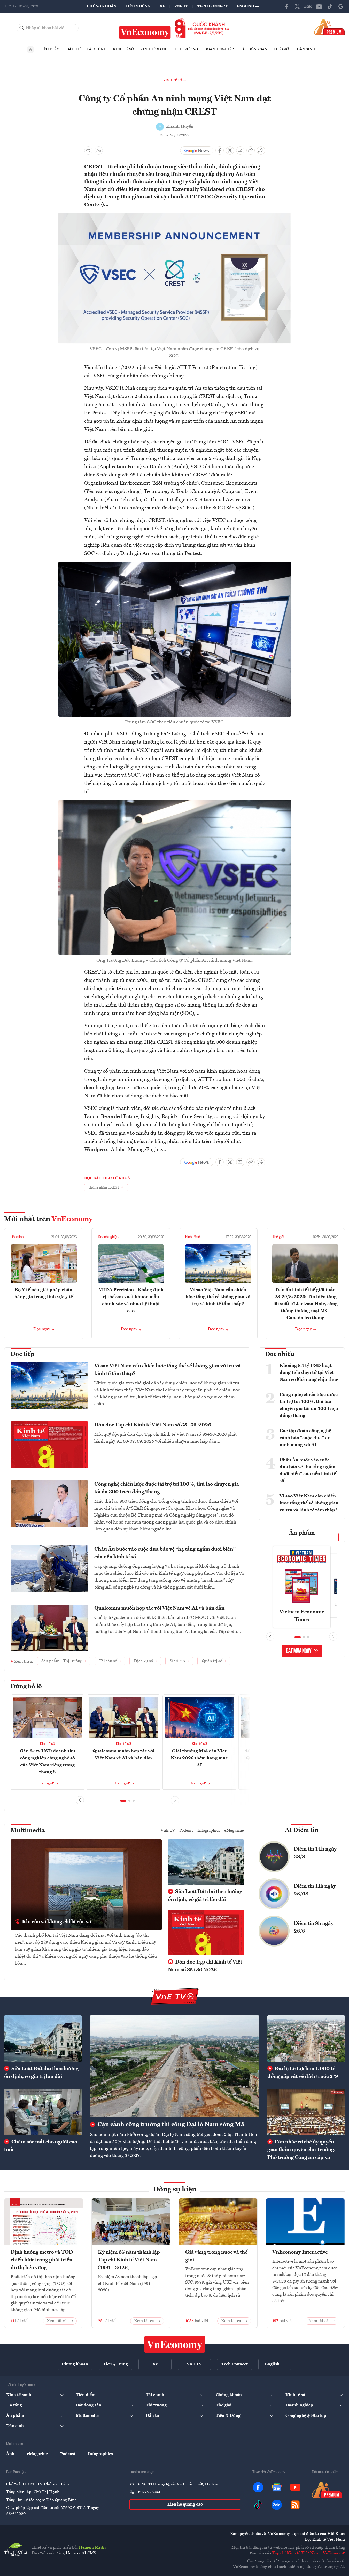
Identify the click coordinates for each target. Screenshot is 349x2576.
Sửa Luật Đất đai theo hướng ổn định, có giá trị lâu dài (205, 1896)
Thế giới (282, 49)
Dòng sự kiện (175, 2190)
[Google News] (341, 6)
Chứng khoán (102, 6)
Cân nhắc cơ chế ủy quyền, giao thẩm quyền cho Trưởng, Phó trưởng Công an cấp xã (301, 2150)
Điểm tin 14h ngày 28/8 (315, 1853)
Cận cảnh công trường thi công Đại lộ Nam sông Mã (170, 2125)
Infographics (209, 1831)
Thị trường (186, 49)
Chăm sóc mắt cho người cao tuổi (41, 2146)
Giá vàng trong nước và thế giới (216, 2256)
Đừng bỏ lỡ (26, 1687)
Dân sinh (306, 49)
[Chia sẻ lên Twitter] (230, 150)
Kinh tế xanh (154, 49)
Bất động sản (254, 49)
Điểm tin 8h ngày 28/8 (314, 1927)
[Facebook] (286, 6)
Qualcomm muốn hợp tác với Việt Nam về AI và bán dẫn (159, 1608)
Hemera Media (93, 2548)
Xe (162, 6)
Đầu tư (73, 49)
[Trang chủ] (30, 50)
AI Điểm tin (302, 1830)
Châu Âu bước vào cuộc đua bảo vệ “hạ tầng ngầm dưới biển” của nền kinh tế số (165, 1553)
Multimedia (28, 1831)
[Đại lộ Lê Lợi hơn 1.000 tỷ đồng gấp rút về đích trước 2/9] (306, 2039)
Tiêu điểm (50, 49)
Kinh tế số (123, 49)
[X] (297, 6)
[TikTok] (330, 6)
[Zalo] (308, 6)
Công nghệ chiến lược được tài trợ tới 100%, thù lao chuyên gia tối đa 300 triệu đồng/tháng (167, 1488)
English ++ (248, 6)
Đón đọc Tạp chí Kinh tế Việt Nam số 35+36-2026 (153, 1425)
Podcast (186, 1831)
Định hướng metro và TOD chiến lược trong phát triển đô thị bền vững (42, 2260)
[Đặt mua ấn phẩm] (329, 27)
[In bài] (88, 150)
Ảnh (10, 2454)
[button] (123, 1801)
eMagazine (234, 1831)
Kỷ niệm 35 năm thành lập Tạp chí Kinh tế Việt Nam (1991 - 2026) (129, 2260)
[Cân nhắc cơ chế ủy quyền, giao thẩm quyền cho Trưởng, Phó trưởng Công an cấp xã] (306, 2112)
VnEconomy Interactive (300, 2252)
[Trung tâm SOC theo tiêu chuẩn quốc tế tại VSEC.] (175, 565)
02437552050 (149, 2492)
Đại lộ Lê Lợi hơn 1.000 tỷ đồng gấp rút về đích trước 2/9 (303, 2073)
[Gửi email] (240, 150)
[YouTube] (319, 6)
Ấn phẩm (302, 1533)
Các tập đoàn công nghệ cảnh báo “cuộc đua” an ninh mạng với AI (305, 1438)
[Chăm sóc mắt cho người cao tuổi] (43, 2112)
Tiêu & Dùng (138, 6)
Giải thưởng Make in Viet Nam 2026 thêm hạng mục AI (199, 1758)
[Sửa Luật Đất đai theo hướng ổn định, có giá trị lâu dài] (43, 2039)
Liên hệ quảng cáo (185, 2505)
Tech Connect (212, 6)
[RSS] (295, 2505)
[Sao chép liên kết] (251, 150)
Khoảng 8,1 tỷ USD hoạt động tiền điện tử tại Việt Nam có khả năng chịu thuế (309, 1373)
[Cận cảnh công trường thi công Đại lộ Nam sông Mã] (174, 2066)
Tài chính (97, 49)
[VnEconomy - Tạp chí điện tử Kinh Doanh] (175, 2344)
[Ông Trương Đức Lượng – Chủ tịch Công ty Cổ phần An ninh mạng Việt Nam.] (175, 803)
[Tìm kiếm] (22, 28)
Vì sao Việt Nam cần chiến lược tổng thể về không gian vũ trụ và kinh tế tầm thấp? (218, 1297)
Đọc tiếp (22, 1354)
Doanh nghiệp (219, 49)
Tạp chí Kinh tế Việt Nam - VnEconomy (309, 2553)
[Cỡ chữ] (99, 150)
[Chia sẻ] (261, 150)
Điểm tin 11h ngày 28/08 (315, 1890)
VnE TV (181, 6)
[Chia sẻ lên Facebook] (220, 150)
